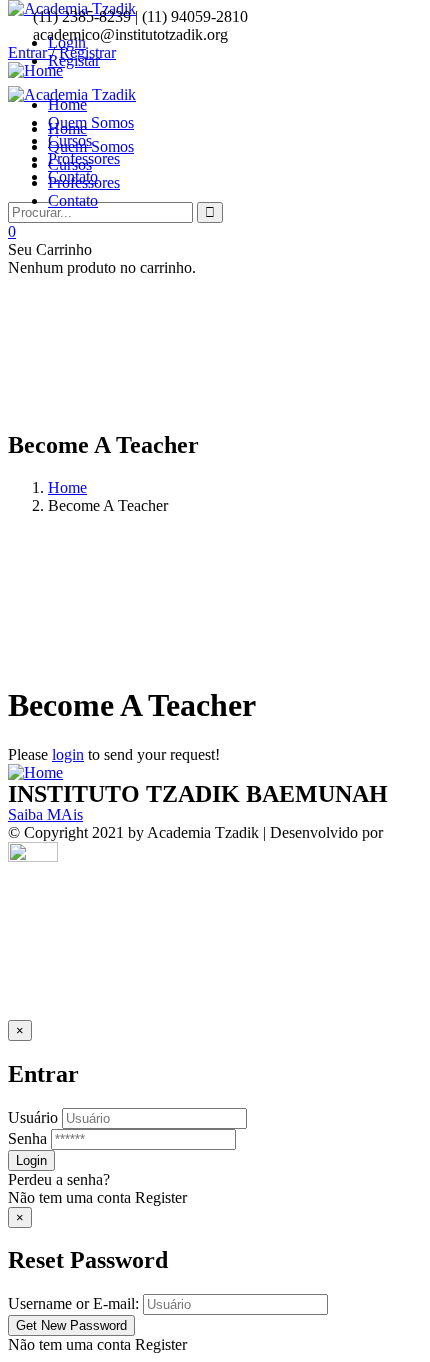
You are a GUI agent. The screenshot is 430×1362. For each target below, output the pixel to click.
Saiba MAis (45, 814)
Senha (27, 1138)
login (68, 754)
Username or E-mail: (73, 1303)
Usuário (33, 1117)
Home (67, 487)
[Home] (35, 772)
